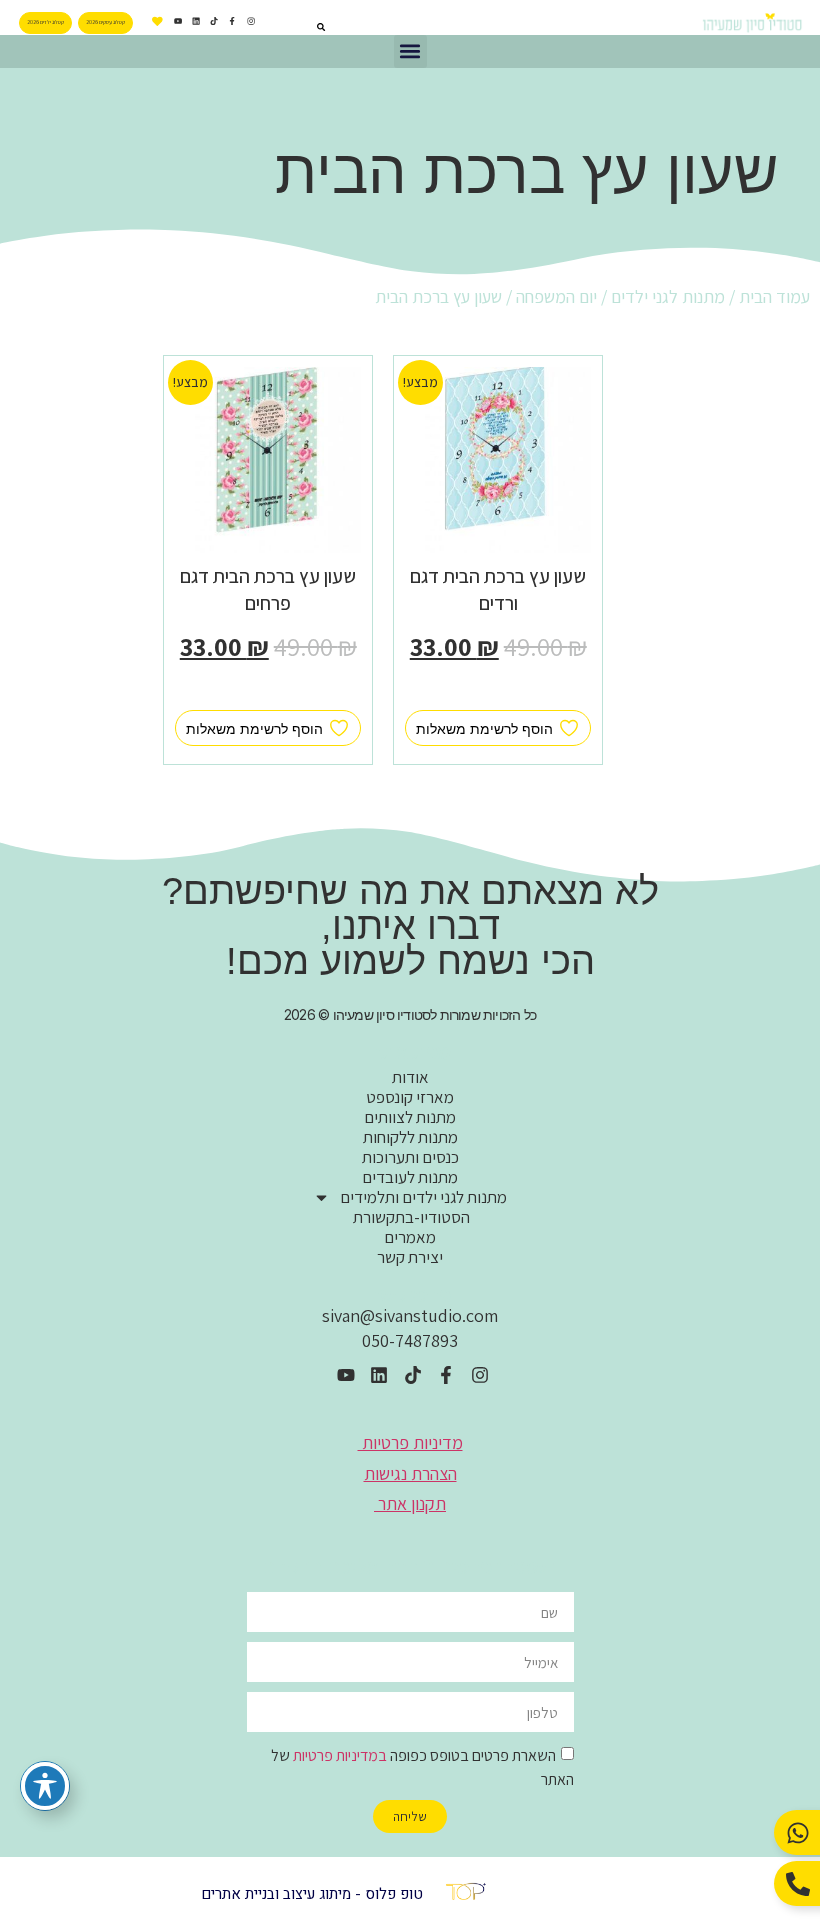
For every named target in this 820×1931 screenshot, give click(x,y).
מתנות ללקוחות (410, 1137)
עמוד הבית (774, 296)
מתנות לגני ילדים (668, 296)
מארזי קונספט (410, 1097)
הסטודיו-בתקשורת (410, 1217)
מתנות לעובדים (410, 1177)
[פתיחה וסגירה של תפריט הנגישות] (45, 1786)
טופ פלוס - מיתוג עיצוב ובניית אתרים (312, 1894)
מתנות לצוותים (410, 1117)
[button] (410, 51)
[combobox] (296, 27)
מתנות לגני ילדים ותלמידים (423, 1197)
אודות (410, 1077)
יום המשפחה (556, 296)
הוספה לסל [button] (498, 692)
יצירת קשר (410, 1257)
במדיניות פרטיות (340, 1755)
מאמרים (410, 1237)
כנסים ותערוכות (410, 1157)
